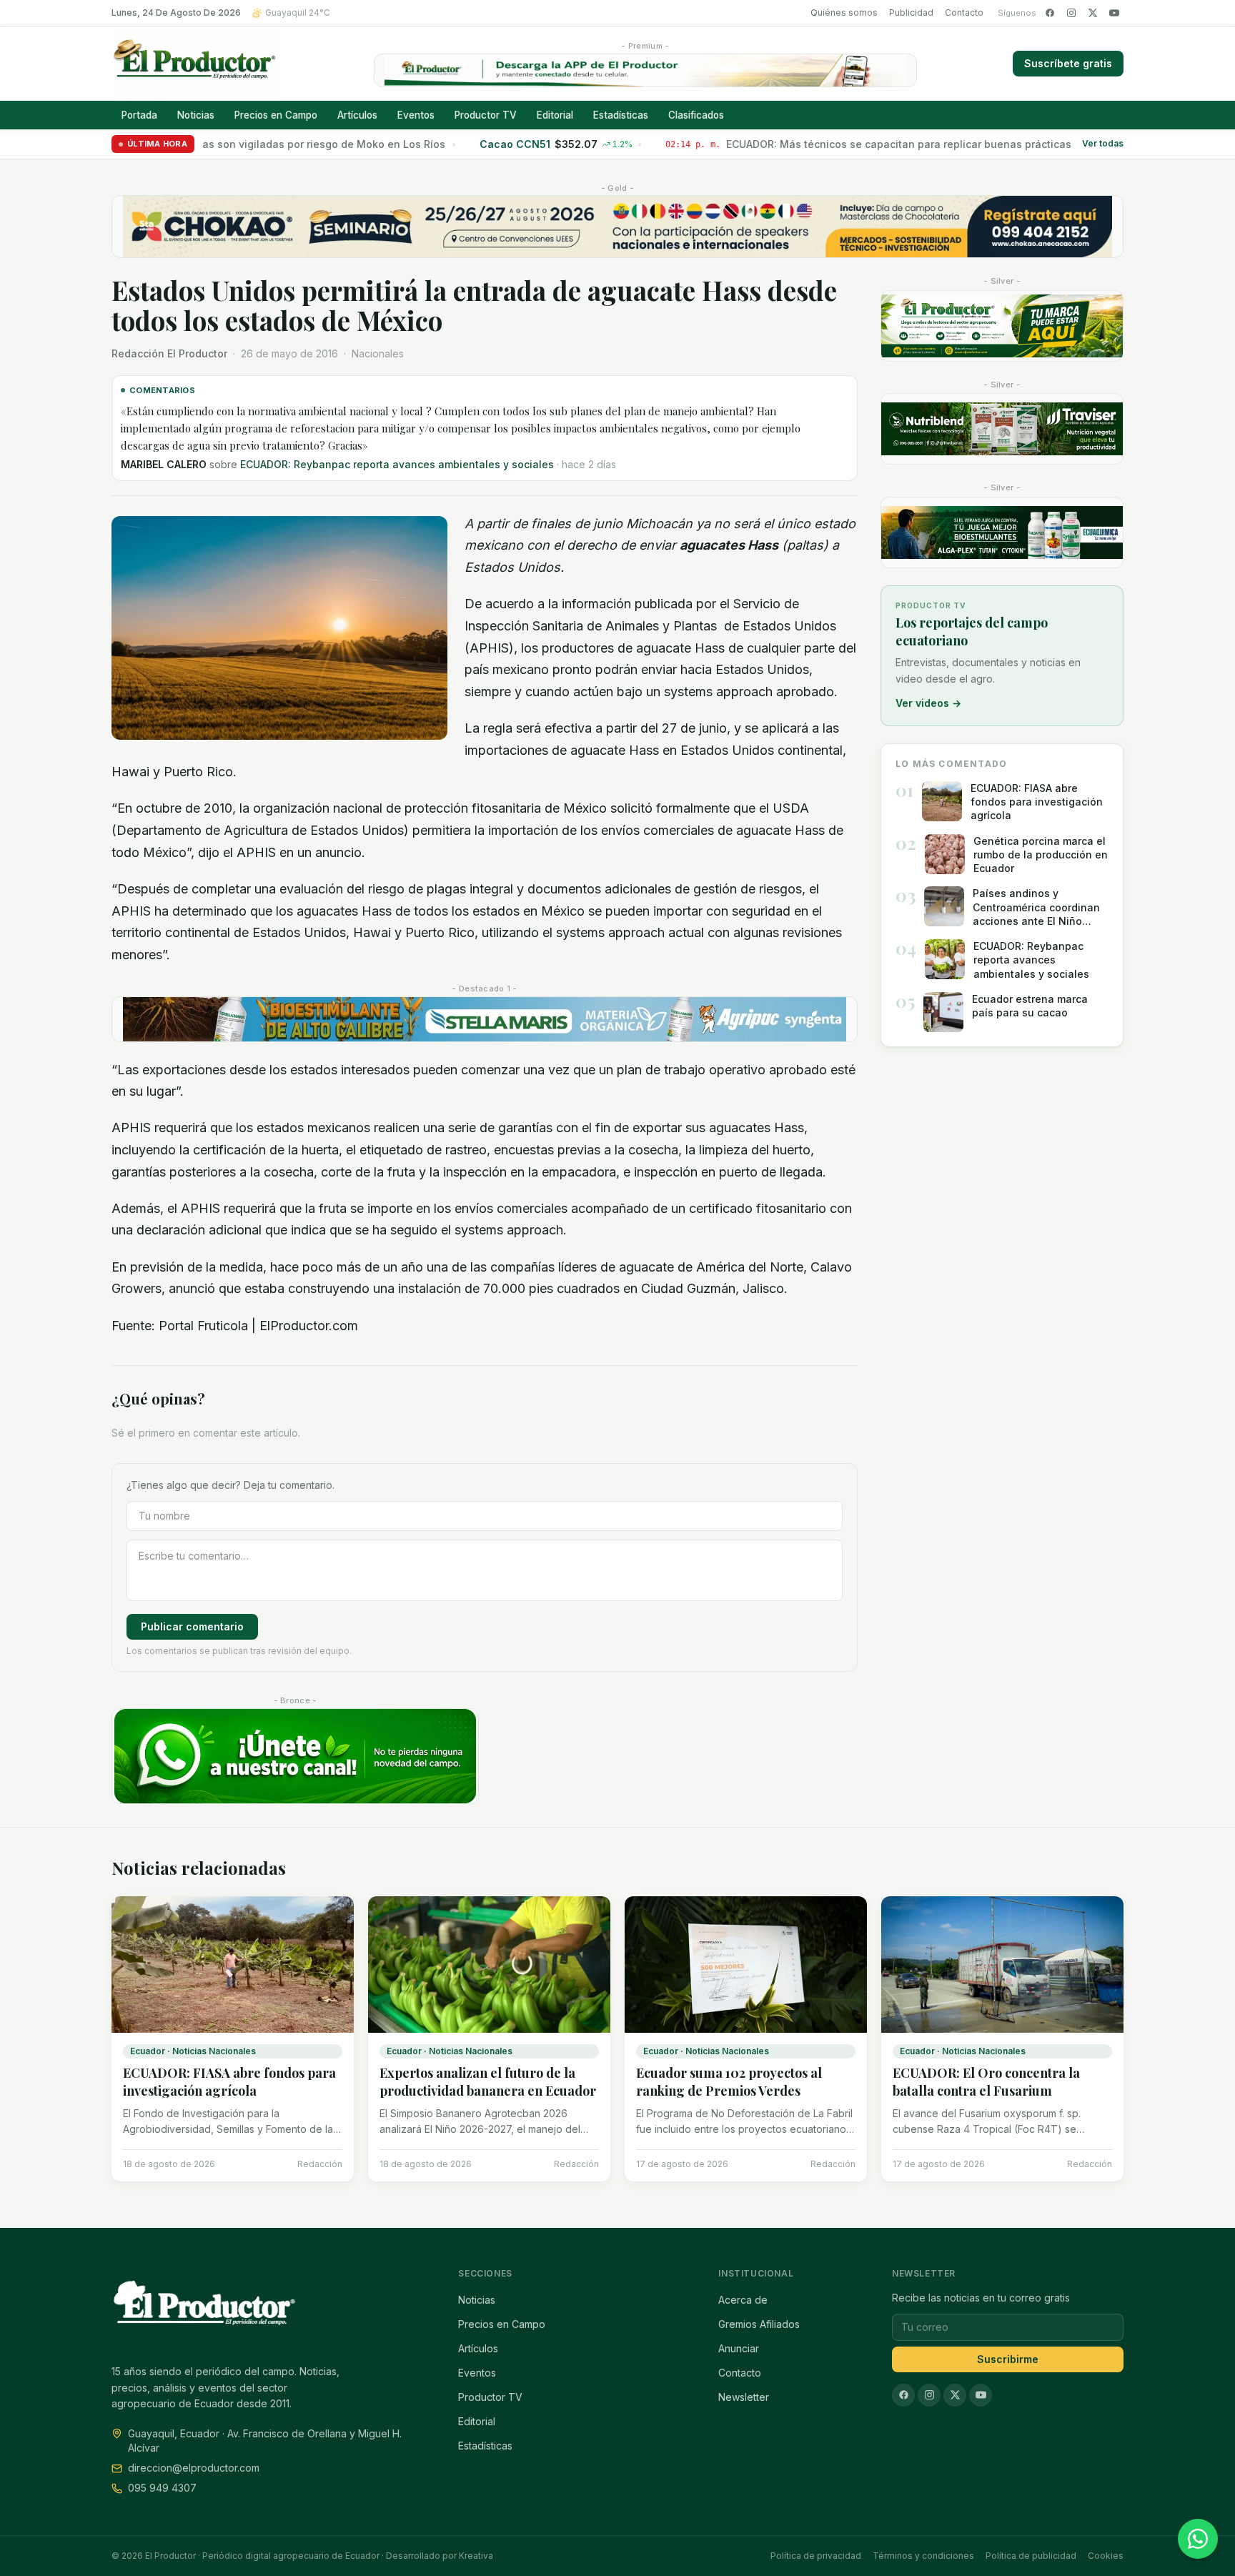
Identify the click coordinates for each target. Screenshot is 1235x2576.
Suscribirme (1008, 2359)
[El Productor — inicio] (195, 64)
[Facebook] (1050, 13)
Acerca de (743, 2300)
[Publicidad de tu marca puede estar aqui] (1002, 326)
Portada (139, 115)
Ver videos (928, 703)
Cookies (1106, 2556)
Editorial (555, 115)
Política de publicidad (1031, 2556)
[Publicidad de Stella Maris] (485, 1019)
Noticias (196, 115)
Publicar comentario (192, 1626)
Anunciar (739, 2348)
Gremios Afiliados (759, 2324)
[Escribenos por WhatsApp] (1198, 2539)
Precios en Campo (276, 115)
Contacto (964, 13)
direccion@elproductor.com (194, 2468)
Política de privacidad (816, 2556)
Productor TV (486, 115)
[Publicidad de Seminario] (617, 227)
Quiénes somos (844, 13)
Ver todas (1103, 144)
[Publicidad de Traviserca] (1002, 429)
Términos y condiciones (923, 2556)
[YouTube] (1114, 13)
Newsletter (744, 2397)
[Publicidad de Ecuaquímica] (1002, 532)
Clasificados (696, 115)
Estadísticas (621, 115)
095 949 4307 (162, 2488)
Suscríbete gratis (1068, 63)
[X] (1093, 13)
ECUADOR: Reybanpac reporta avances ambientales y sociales (397, 464)
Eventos (416, 115)
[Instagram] (1071, 13)
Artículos (357, 115)
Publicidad (911, 13)
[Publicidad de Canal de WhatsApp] (295, 1757)
